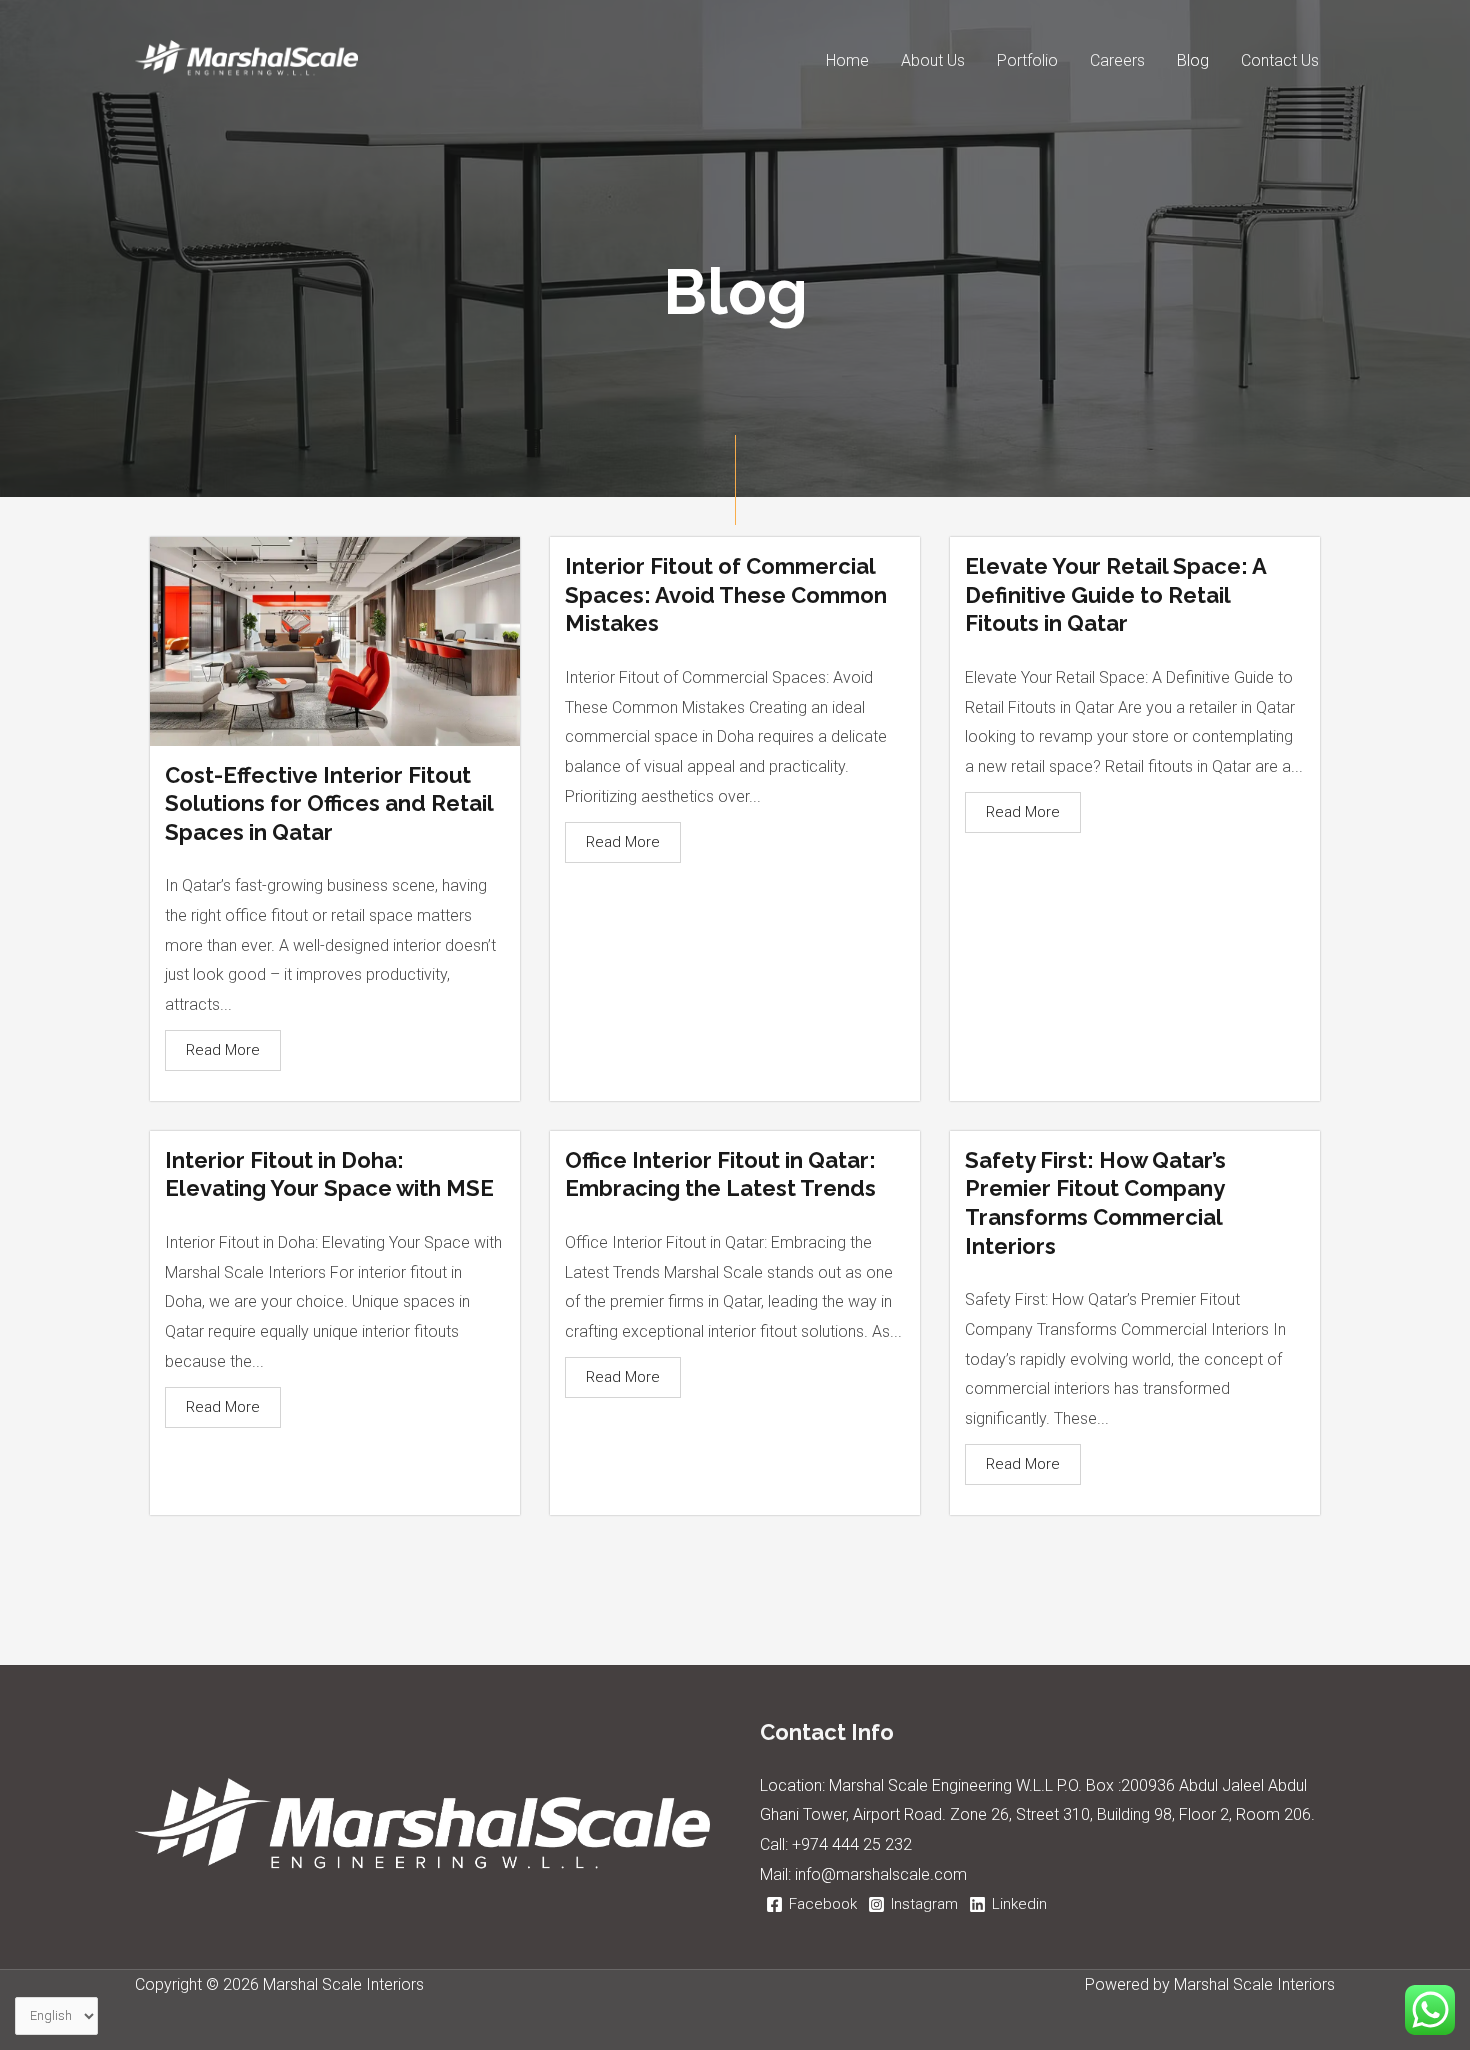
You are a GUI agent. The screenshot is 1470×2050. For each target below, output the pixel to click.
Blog (1193, 60)
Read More (223, 1050)
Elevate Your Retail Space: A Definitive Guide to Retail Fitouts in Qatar (1115, 594)
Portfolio (1027, 60)
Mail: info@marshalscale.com (863, 1874)
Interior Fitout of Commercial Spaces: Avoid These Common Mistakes (726, 594)
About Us (933, 60)
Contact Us (1280, 60)
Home (847, 60)
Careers (1117, 60)
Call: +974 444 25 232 (836, 1844)
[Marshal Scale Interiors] (246, 59)
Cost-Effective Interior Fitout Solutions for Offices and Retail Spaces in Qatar (329, 803)
